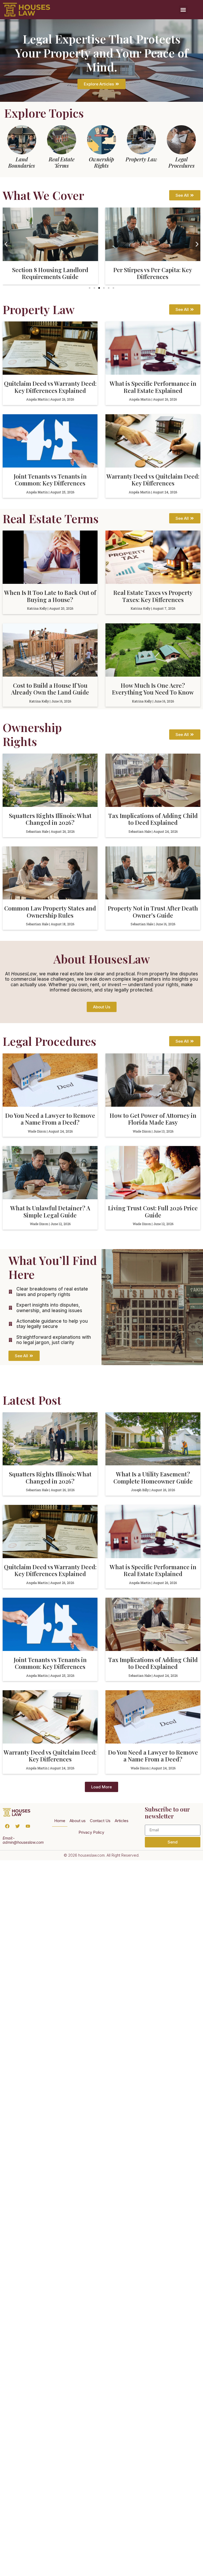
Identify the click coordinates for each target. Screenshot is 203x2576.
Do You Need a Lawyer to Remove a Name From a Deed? (50, 1119)
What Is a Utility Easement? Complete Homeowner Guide (153, 1477)
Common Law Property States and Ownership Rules (50, 912)
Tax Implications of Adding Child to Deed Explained (153, 819)
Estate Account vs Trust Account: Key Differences (153, 273)
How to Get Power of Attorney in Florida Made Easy (153, 1119)
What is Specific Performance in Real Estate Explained (153, 387)
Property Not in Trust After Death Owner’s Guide (153, 912)
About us (78, 1821)
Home (60, 1821)
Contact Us (100, 1821)
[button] (183, 10)
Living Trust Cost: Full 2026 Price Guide (153, 1211)
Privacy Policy (91, 1832)
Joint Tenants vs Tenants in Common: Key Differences (50, 480)
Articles (122, 1821)
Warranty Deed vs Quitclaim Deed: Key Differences (153, 480)
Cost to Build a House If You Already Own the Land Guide (50, 689)
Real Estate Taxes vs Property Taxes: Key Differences (153, 596)
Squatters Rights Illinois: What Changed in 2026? (50, 819)
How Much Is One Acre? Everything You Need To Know (153, 689)
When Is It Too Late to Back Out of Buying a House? (50, 596)
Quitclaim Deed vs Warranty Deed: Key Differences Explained (50, 387)
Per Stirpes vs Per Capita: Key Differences (50, 273)
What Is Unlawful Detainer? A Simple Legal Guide (50, 1211)
